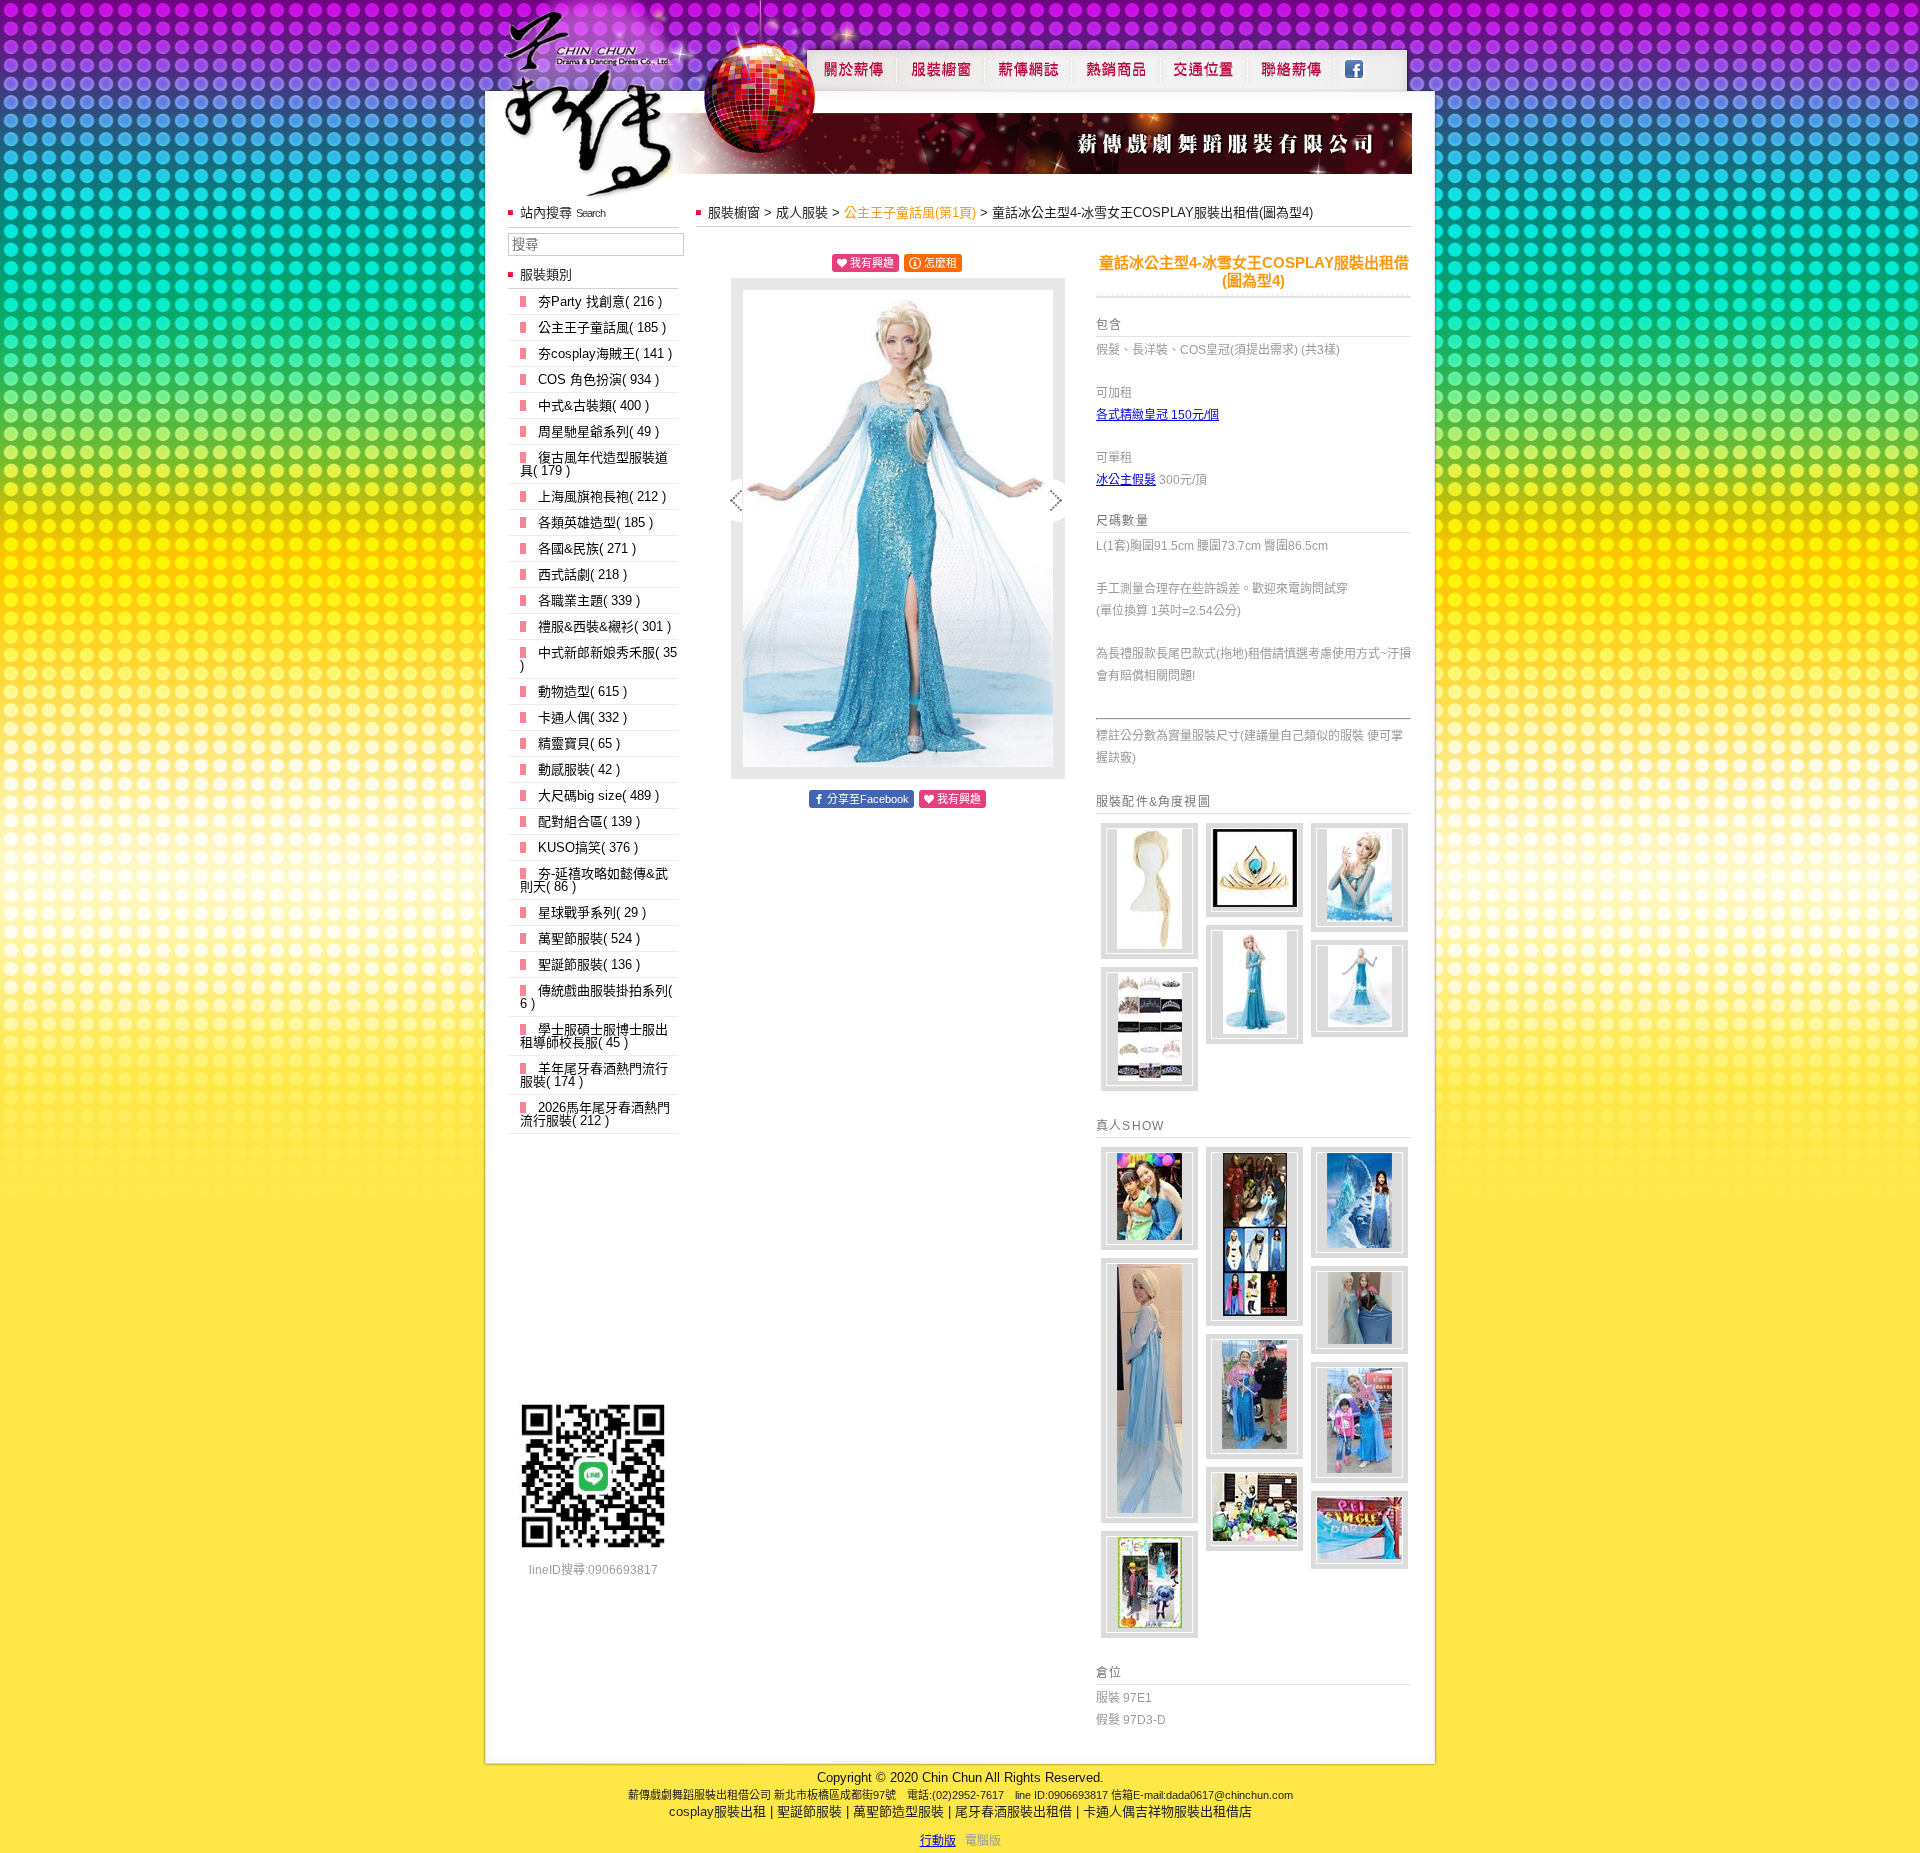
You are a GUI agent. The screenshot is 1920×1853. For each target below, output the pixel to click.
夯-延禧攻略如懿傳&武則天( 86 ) (594, 880)
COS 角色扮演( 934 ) (598, 379)
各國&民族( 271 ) (587, 548)
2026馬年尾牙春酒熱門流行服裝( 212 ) (595, 1114)
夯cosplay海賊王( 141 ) (605, 353)
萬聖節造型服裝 (898, 1811)
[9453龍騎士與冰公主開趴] (1254, 1509)
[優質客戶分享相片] (1254, 1396)
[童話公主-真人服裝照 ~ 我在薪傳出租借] (1359, 1202)
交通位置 (1204, 62)
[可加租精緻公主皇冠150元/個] (1149, 1029)
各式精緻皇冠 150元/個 (1157, 415)
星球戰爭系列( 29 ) (592, 912)
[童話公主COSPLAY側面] (1254, 984)
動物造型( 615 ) (582, 691)
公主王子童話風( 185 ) (602, 327)
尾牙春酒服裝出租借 (1013, 1811)
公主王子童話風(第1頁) (910, 212)
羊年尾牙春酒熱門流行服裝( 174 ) (594, 1075)
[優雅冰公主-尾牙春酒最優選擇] (1359, 1530)
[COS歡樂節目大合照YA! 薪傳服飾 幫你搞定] (1254, 1236)
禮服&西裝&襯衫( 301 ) (604, 626)
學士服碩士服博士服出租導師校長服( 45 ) (594, 1036)
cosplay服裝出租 (717, 1811)
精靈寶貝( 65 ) (579, 743)
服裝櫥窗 (940, 62)
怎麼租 (940, 263)
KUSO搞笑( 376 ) (588, 847)
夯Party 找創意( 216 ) (600, 301)
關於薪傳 (851, 62)
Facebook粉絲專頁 (1364, 62)
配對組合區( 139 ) (589, 821)
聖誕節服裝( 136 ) (589, 964)
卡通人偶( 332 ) (582, 717)
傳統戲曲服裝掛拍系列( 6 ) (596, 997)
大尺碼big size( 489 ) (598, 795)
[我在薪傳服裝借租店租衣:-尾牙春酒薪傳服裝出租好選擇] (1149, 1390)
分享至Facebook (868, 799)
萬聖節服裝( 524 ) (589, 938)
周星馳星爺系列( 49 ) (598, 431)
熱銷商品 (1116, 62)
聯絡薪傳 (1292, 62)
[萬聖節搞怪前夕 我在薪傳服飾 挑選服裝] (1149, 1584)
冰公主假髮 (1126, 480)
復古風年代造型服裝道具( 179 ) (594, 464)
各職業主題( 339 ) (589, 600)
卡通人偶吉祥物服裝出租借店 (1167, 1811)
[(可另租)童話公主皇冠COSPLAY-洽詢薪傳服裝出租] (1254, 870)
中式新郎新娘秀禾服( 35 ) (598, 659)
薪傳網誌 (1028, 62)
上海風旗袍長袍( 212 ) (602, 496)
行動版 (938, 1841)
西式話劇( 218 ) (582, 574)
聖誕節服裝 (809, 1811)
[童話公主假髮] (1149, 891)
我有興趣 (872, 263)
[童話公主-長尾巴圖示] (1359, 988)
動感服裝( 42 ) (579, 769)
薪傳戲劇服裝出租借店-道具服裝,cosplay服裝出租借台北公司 (626, 103)
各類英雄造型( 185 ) (595, 522)
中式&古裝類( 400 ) (593, 405)
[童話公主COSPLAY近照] (1359, 877)
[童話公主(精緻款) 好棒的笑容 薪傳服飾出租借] (1149, 1198)
